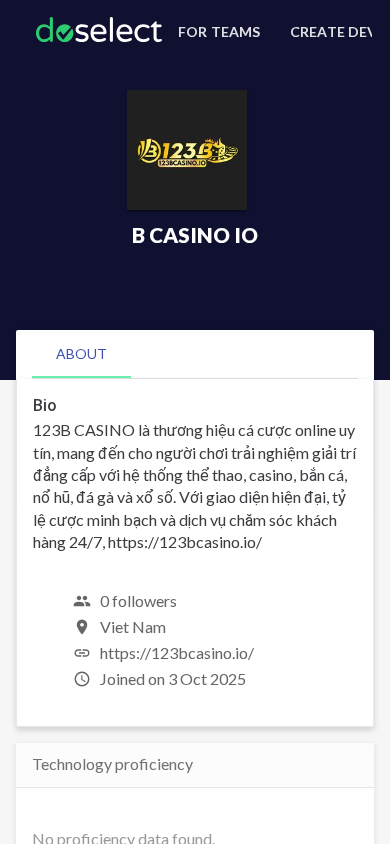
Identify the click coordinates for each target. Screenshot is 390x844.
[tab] (81, 354)
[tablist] (195, 354)
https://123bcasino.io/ (177, 652)
